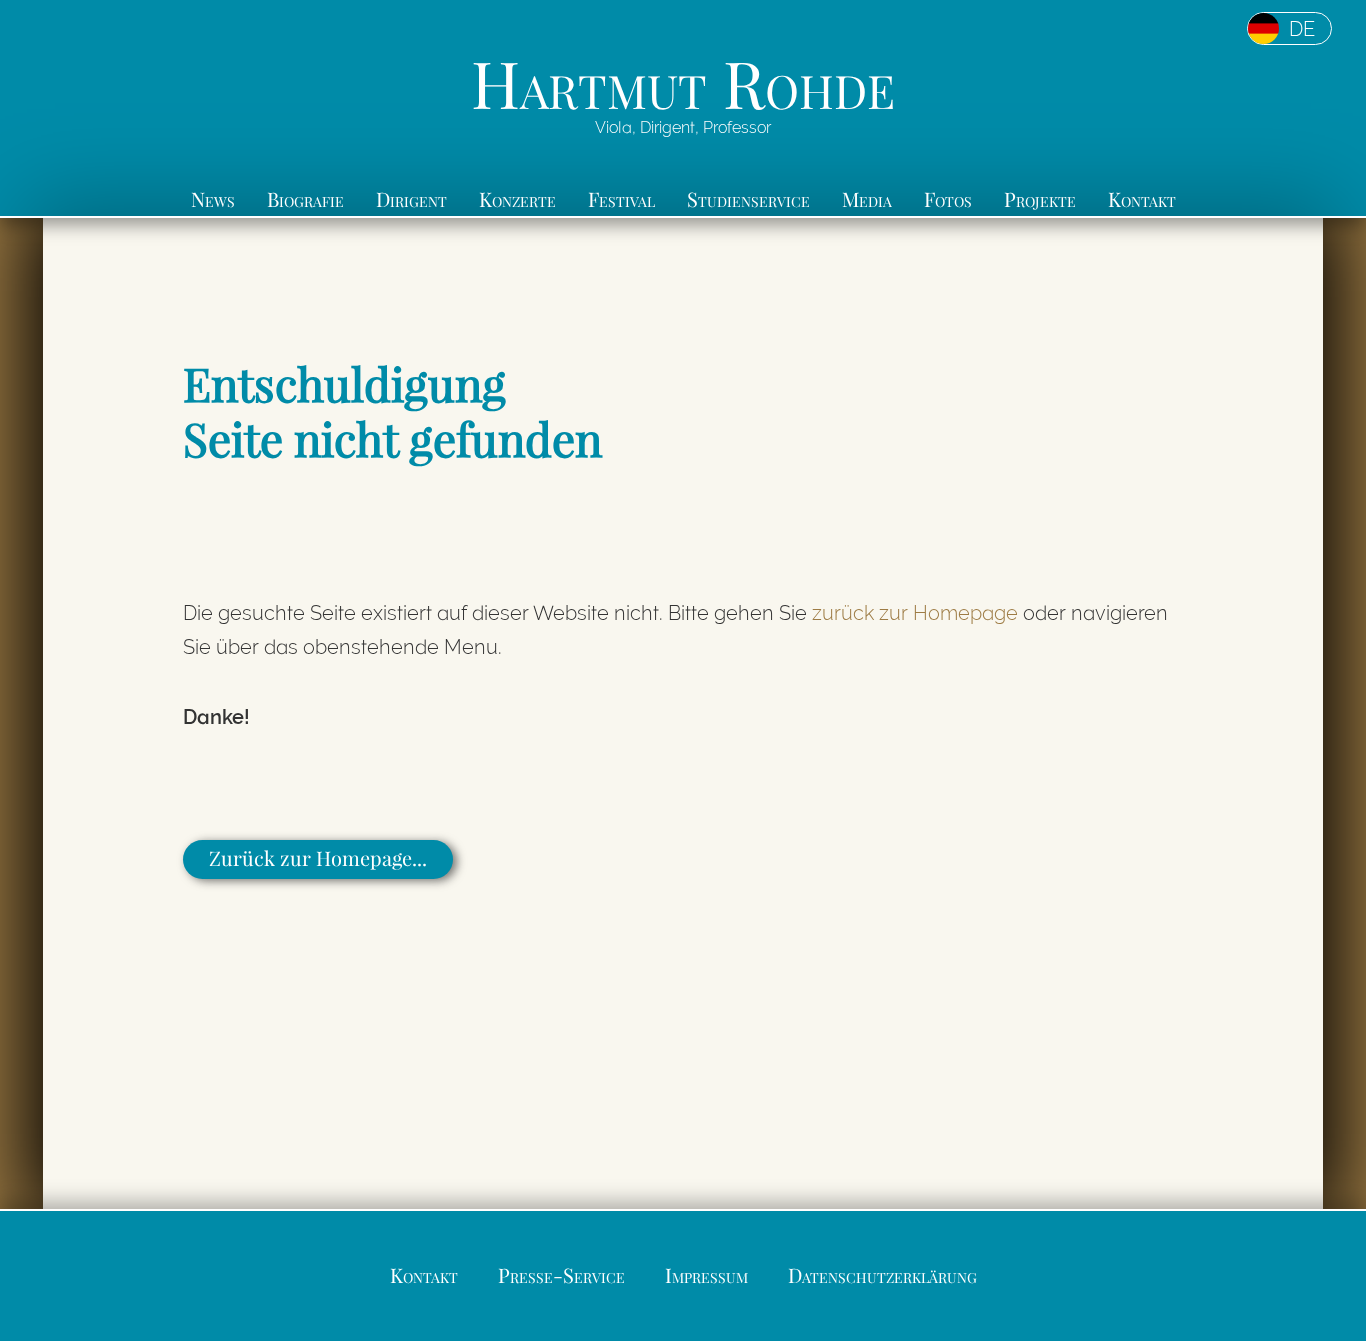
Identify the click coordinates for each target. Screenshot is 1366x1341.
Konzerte (517, 198)
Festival (621, 198)
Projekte (1040, 198)
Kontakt (1142, 198)
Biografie (305, 198)
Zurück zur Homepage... (318, 857)
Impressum (706, 1274)
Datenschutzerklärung (882, 1274)
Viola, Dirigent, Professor (683, 127)
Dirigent (411, 198)
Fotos (948, 198)
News (213, 198)
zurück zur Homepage (915, 613)
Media (867, 198)
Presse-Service (561, 1274)
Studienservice (748, 198)
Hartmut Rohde (683, 82)
